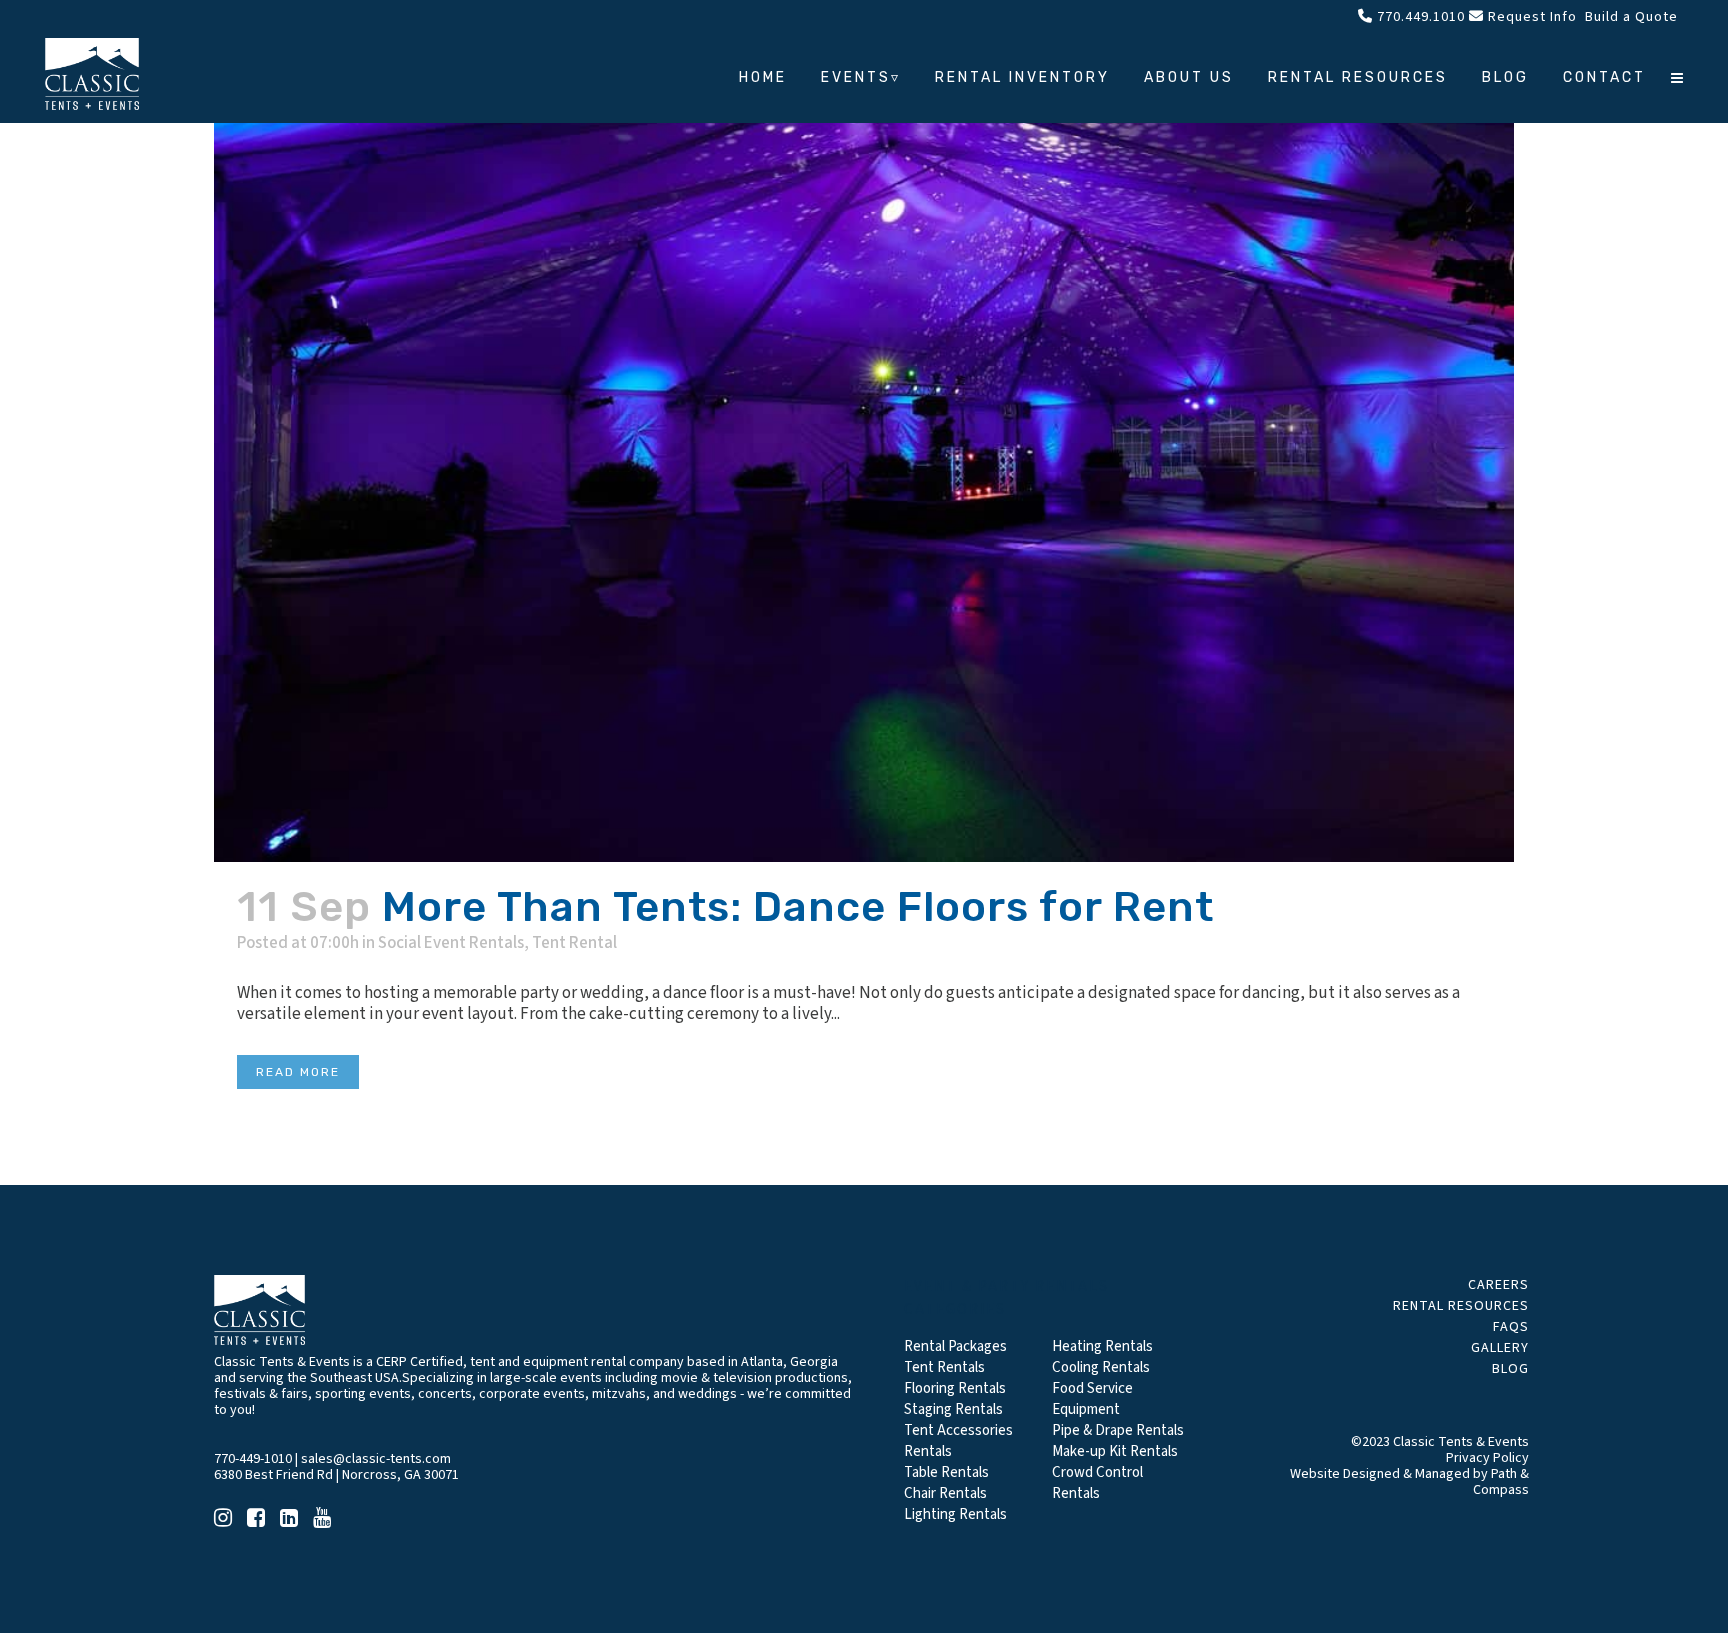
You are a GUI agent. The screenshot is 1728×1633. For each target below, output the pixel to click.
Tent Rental (574, 943)
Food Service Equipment (1092, 1399)
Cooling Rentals (1101, 1367)
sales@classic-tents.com (376, 1459)
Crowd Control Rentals (1097, 1483)
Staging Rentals (953, 1409)
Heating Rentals (1102, 1346)
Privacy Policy (1487, 1458)
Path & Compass (1501, 1482)
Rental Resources (1461, 1306)
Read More (298, 1072)
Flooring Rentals (955, 1388)
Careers (1498, 1285)
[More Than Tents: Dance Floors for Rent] (864, 431)
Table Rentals (946, 1472)
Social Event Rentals (451, 943)
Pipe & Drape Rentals (1118, 1430)
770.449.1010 (1419, 17)
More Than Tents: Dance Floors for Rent (798, 907)
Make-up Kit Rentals (1115, 1451)
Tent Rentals (944, 1367)
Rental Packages (955, 1346)
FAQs (1511, 1327)
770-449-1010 (253, 1459)
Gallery (1500, 1348)
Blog (1510, 1369)
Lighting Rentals (955, 1514)
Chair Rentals (945, 1493)
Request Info (1530, 17)
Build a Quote (1629, 17)
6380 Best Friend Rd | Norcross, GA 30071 (336, 1475)
